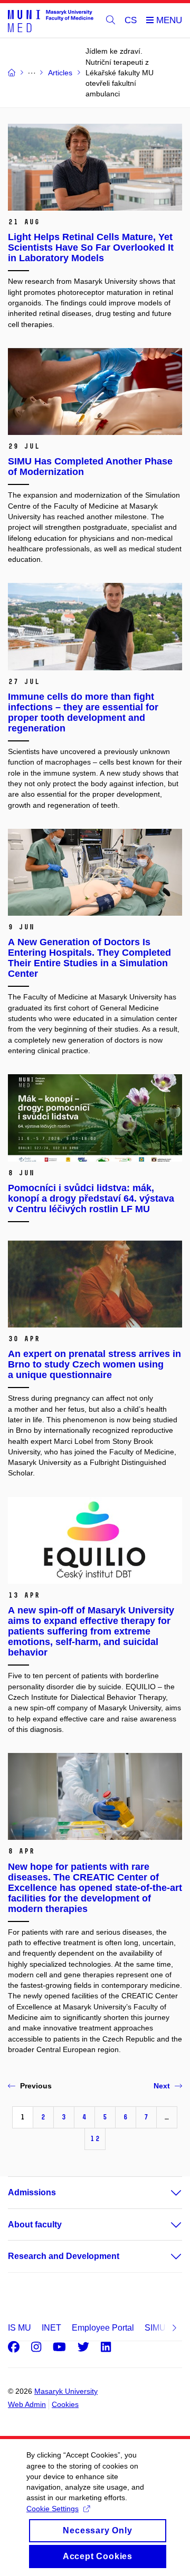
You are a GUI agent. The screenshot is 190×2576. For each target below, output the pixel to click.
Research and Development (64, 2256)
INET (51, 2328)
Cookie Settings (53, 2509)
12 (95, 2139)
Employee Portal (103, 2328)
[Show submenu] (166, 2193)
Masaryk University (66, 2391)
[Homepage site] (51, 21)
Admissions (32, 2192)
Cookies (65, 2404)
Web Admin (27, 2404)
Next (162, 2086)
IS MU (20, 2328)
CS (131, 20)
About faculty (35, 2225)
